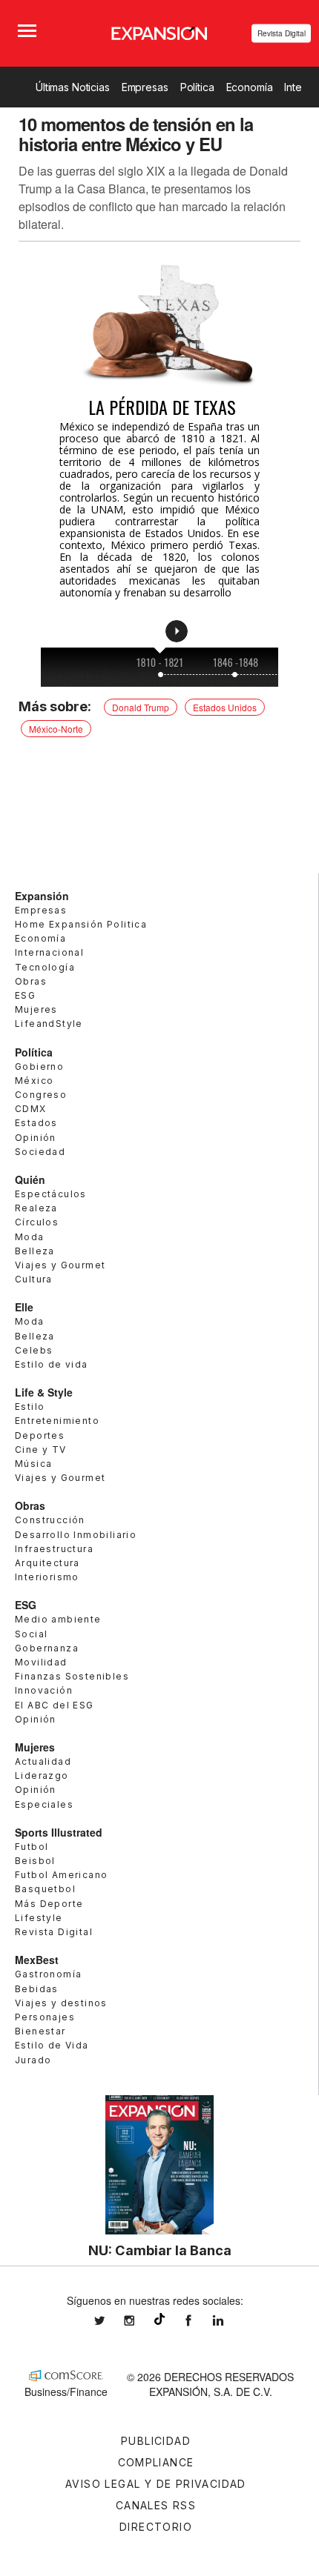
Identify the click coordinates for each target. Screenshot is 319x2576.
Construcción (50, 1520)
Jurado (33, 2060)
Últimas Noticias (73, 87)
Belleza (35, 1251)
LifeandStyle (49, 1024)
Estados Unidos (225, 707)
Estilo (30, 1407)
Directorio (156, 2527)
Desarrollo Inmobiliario (76, 1535)
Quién (30, 1179)
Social (31, 1634)
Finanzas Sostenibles (72, 1676)
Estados (36, 1123)
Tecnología (45, 967)
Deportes (40, 1435)
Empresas (145, 87)
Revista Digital (282, 33)
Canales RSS (156, 2505)
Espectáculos (51, 1194)
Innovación (44, 1690)
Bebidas (37, 1989)
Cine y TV (41, 1450)
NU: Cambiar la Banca (160, 2250)
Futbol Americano (61, 1875)
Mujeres (36, 1009)
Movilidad (41, 1662)
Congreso (41, 1095)
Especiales (44, 1804)
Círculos (37, 1222)
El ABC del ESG (55, 1705)
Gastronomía (48, 1974)
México (34, 1081)
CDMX (31, 1109)
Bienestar (40, 2031)
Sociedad (40, 1152)
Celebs (34, 1350)
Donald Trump (141, 707)
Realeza (36, 1208)
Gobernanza (47, 1648)
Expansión (42, 896)
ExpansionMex (200, 2321)
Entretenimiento (57, 1421)
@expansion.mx (159, 2319)
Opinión (36, 1138)
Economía (250, 87)
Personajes (45, 2017)
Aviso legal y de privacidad (156, 2484)
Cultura (34, 1279)
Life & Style (44, 1392)
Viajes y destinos (61, 2003)
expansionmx (111, 2321)
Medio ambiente (58, 1619)
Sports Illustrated (59, 1832)
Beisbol (35, 1861)
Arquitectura (47, 1563)
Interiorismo (47, 1577)
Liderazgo (42, 1775)
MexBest (37, 1960)
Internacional (49, 952)
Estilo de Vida (52, 2045)
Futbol (32, 1847)
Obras (31, 981)
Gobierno (39, 1066)
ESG (25, 995)
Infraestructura (54, 1549)
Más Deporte (49, 1904)
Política (197, 87)
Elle (24, 1307)
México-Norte (56, 729)
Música (33, 1464)
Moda (30, 1237)
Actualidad (43, 1761)
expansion (229, 2321)
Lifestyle (39, 1918)
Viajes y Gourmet (60, 1265)
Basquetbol (45, 1889)
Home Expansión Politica (81, 924)
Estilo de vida (52, 1364)
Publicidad (156, 2441)
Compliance (156, 2462)
